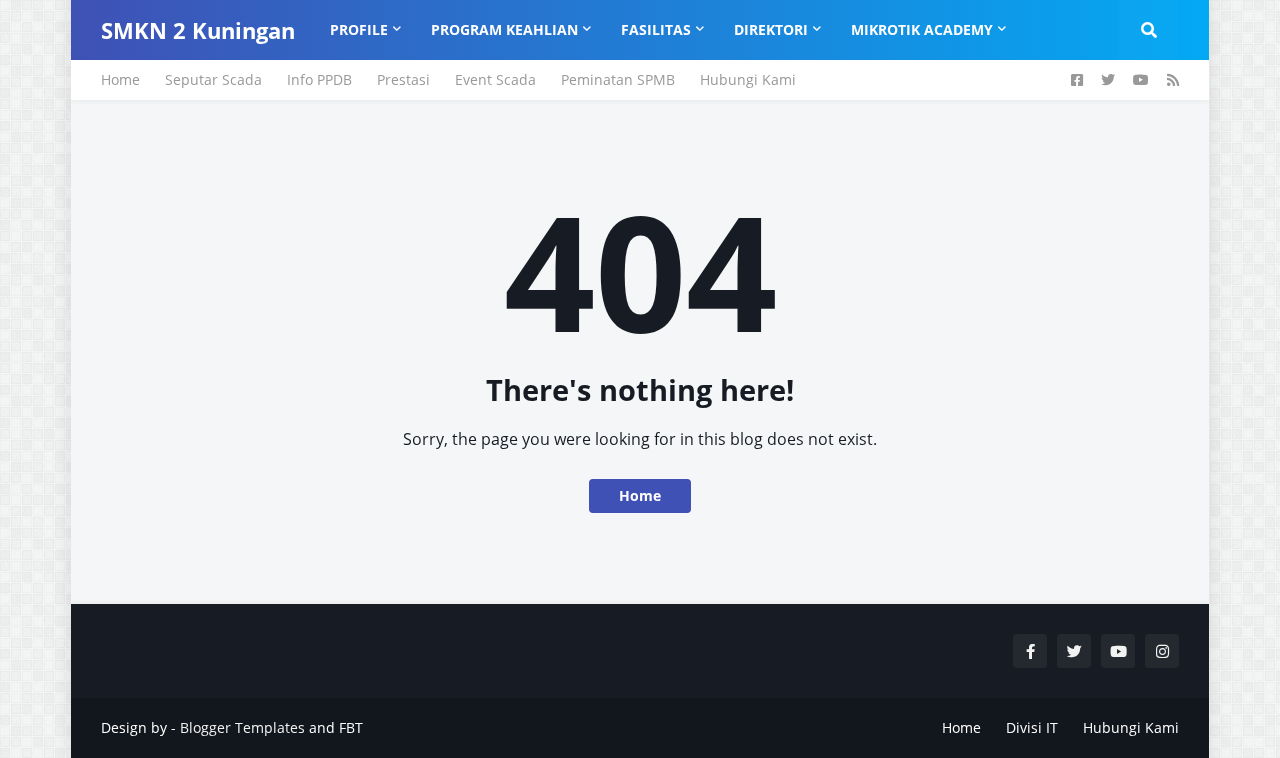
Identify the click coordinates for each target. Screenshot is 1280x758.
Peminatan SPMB (618, 79)
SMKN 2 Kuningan (198, 30)
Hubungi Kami (748, 79)
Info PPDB (319, 79)
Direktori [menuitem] (771, 29)
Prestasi (403, 79)
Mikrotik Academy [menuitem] (922, 29)
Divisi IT (1032, 727)
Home (120, 79)
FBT (351, 727)
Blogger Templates (242, 727)
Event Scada (495, 79)
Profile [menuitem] (359, 29)
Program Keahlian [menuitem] (504, 29)
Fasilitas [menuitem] (656, 29)
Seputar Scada (213, 79)
